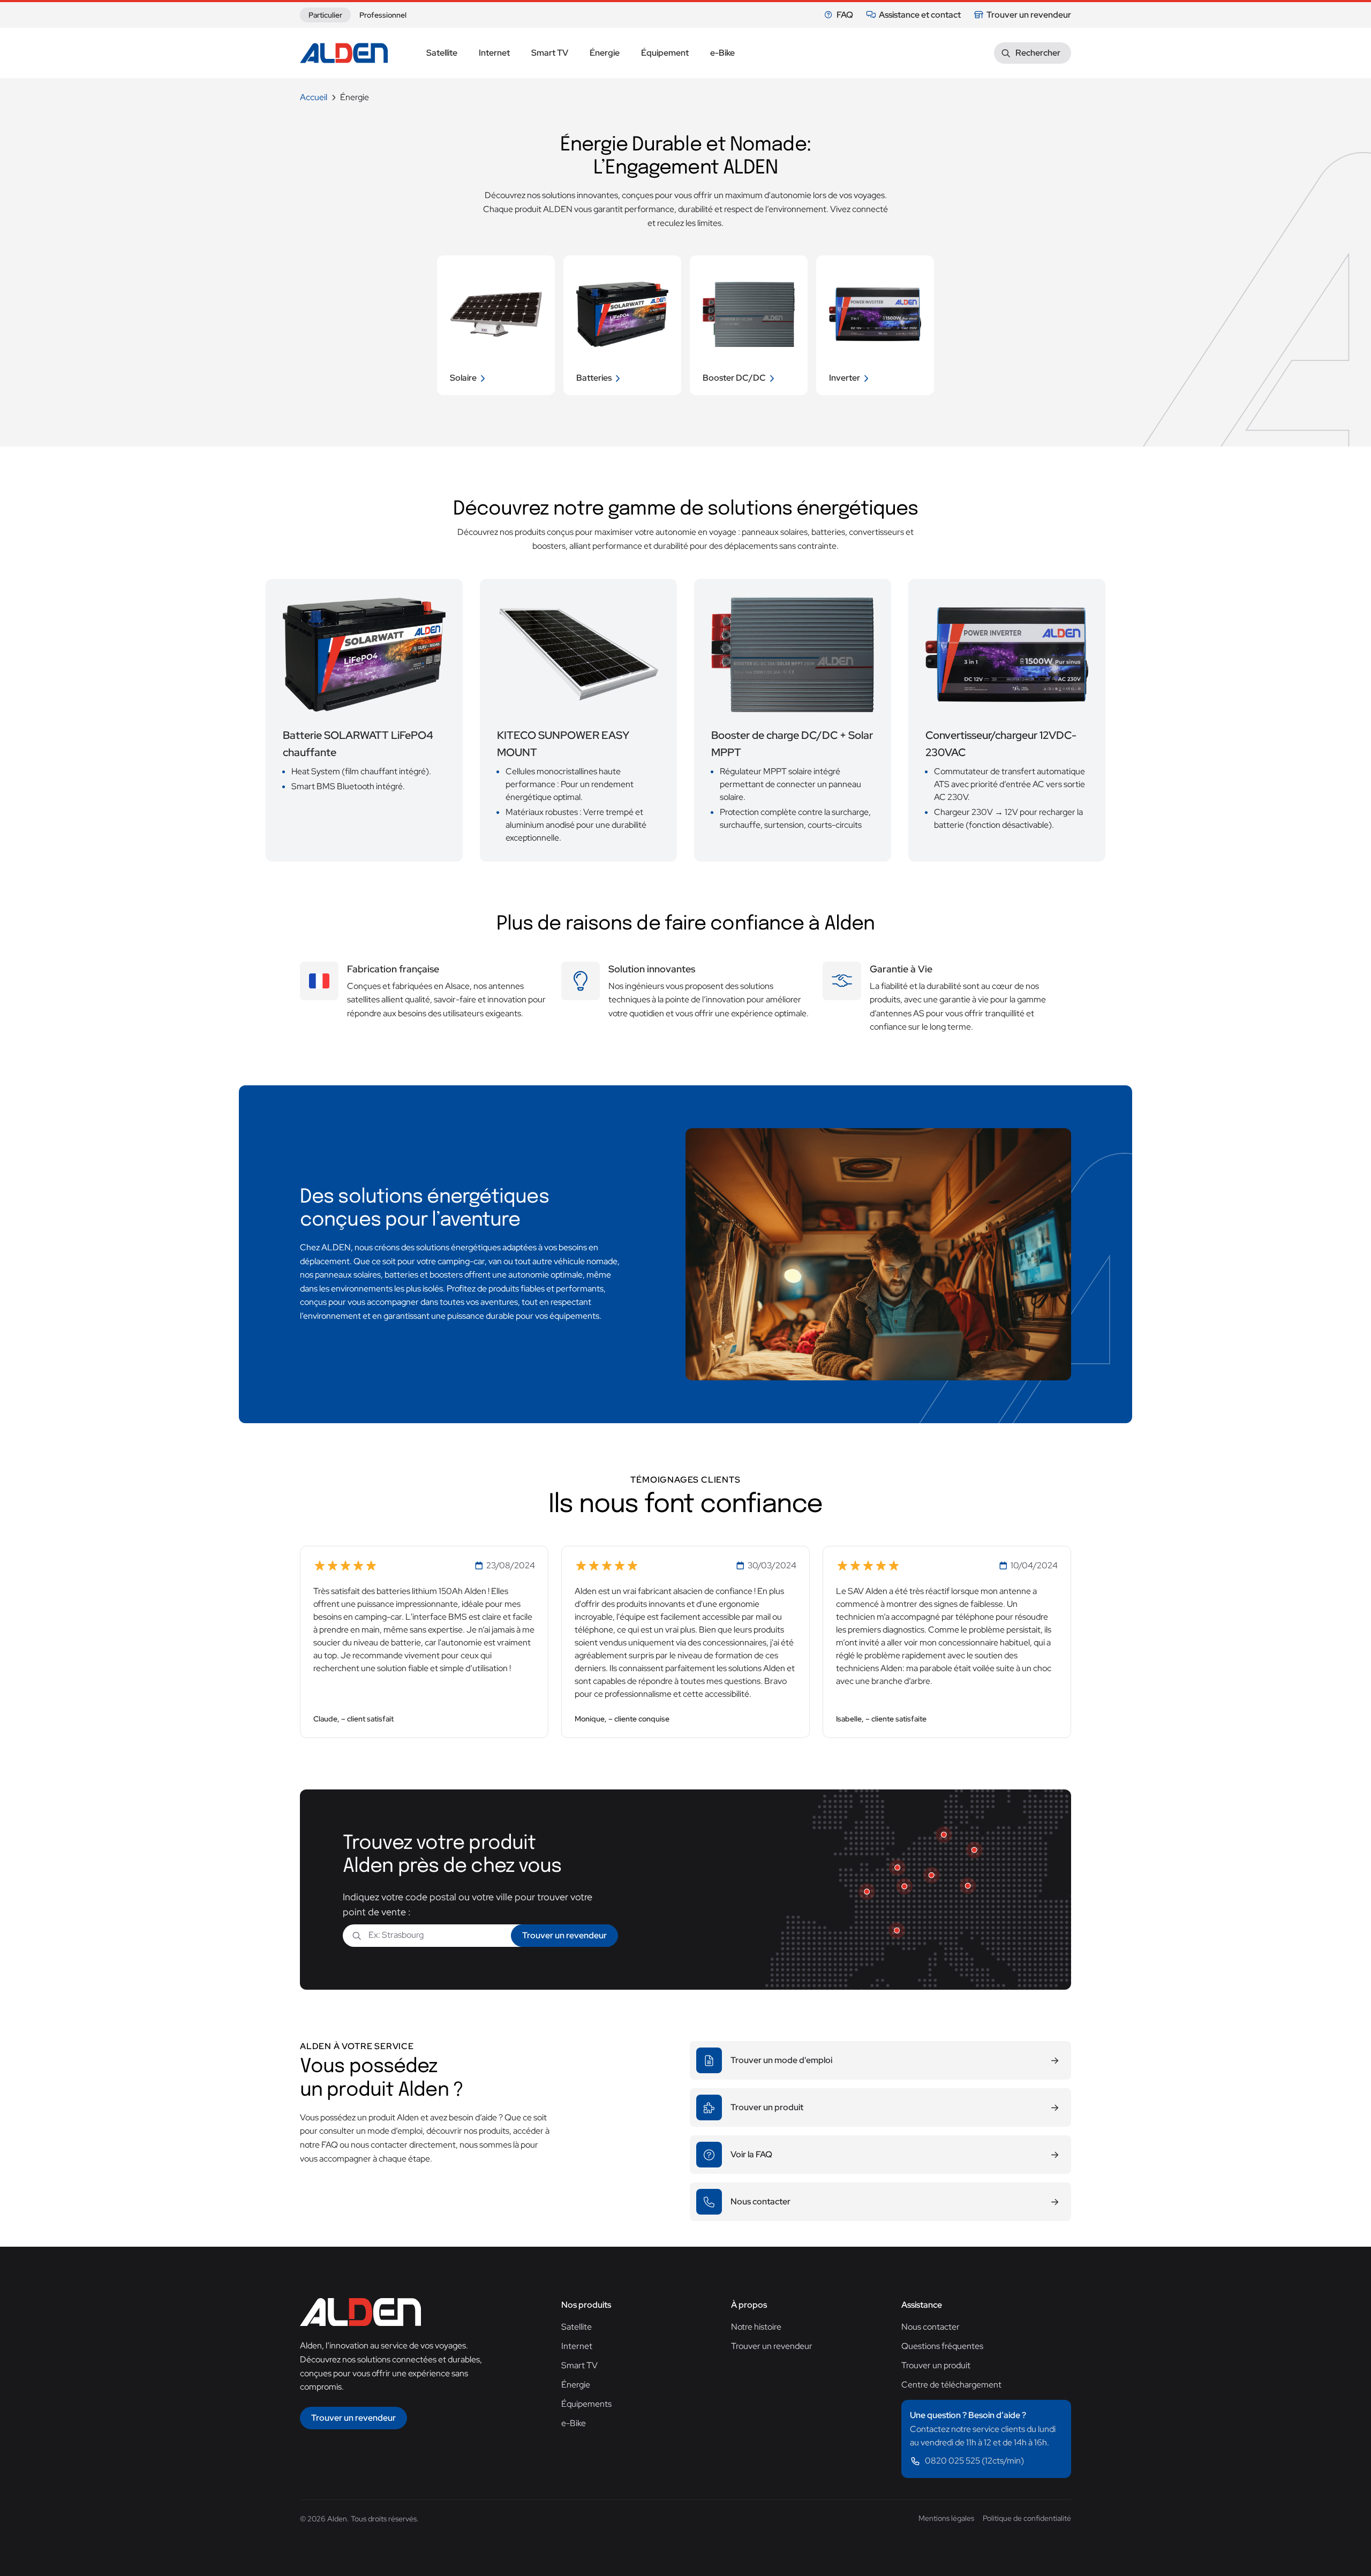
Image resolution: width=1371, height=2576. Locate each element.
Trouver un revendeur (1029, 15)
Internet (577, 2346)
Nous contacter (931, 2327)
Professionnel (383, 15)
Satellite (577, 2327)
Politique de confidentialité (1027, 2518)
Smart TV (579, 2365)
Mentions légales (946, 2518)
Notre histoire (756, 2327)
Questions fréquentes (942, 2346)
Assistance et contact (920, 15)
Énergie (576, 2385)
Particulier (325, 15)
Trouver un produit (936, 2365)
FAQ (845, 15)
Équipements (586, 2404)
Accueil (314, 97)
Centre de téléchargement (951, 2385)
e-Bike (574, 2423)
